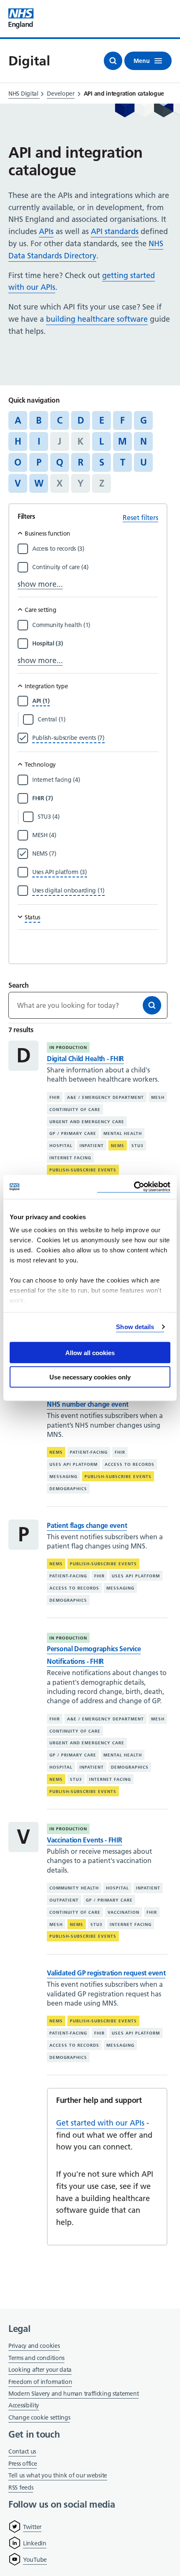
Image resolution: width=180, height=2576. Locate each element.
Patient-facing (89, 1452)
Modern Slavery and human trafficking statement (73, 2394)
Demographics (68, 1489)
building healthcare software (97, 319)
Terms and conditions (36, 2358)
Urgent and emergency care (87, 1121)
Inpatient (92, 1146)
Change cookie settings (39, 2418)
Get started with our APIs (100, 2123)
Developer (60, 94)
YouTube (35, 2560)
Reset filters (140, 518)
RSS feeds (21, 2488)
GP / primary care (73, 1133)
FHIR (55, 1097)
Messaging (63, 1477)
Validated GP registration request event (106, 1973)
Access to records (130, 1464)
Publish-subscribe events (83, 1170)
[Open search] (113, 61)
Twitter (32, 2527)
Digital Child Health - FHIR (85, 1059)
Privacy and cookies (34, 2346)
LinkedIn (35, 2543)
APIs (46, 231)
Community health (74, 1888)
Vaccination (123, 1912)
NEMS (118, 1146)
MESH (158, 1097)
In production (68, 1047)
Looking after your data (40, 2370)
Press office (23, 2464)
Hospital (61, 1146)
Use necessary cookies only (90, 1377)
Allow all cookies (90, 1352)
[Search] (152, 1005)
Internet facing (70, 1158)
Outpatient (64, 1900)
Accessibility (24, 2405)
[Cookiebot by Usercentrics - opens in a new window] (134, 1187)
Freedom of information (40, 2382)
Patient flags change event (87, 1525)
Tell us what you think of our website (58, 2475)
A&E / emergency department (105, 1097)
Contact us (22, 2451)
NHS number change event (88, 1404)
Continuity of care (75, 1110)
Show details (135, 1327)
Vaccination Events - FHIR (85, 1840)
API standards (115, 231)
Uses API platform (73, 1464)
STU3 (138, 1146)
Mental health (123, 1133)
